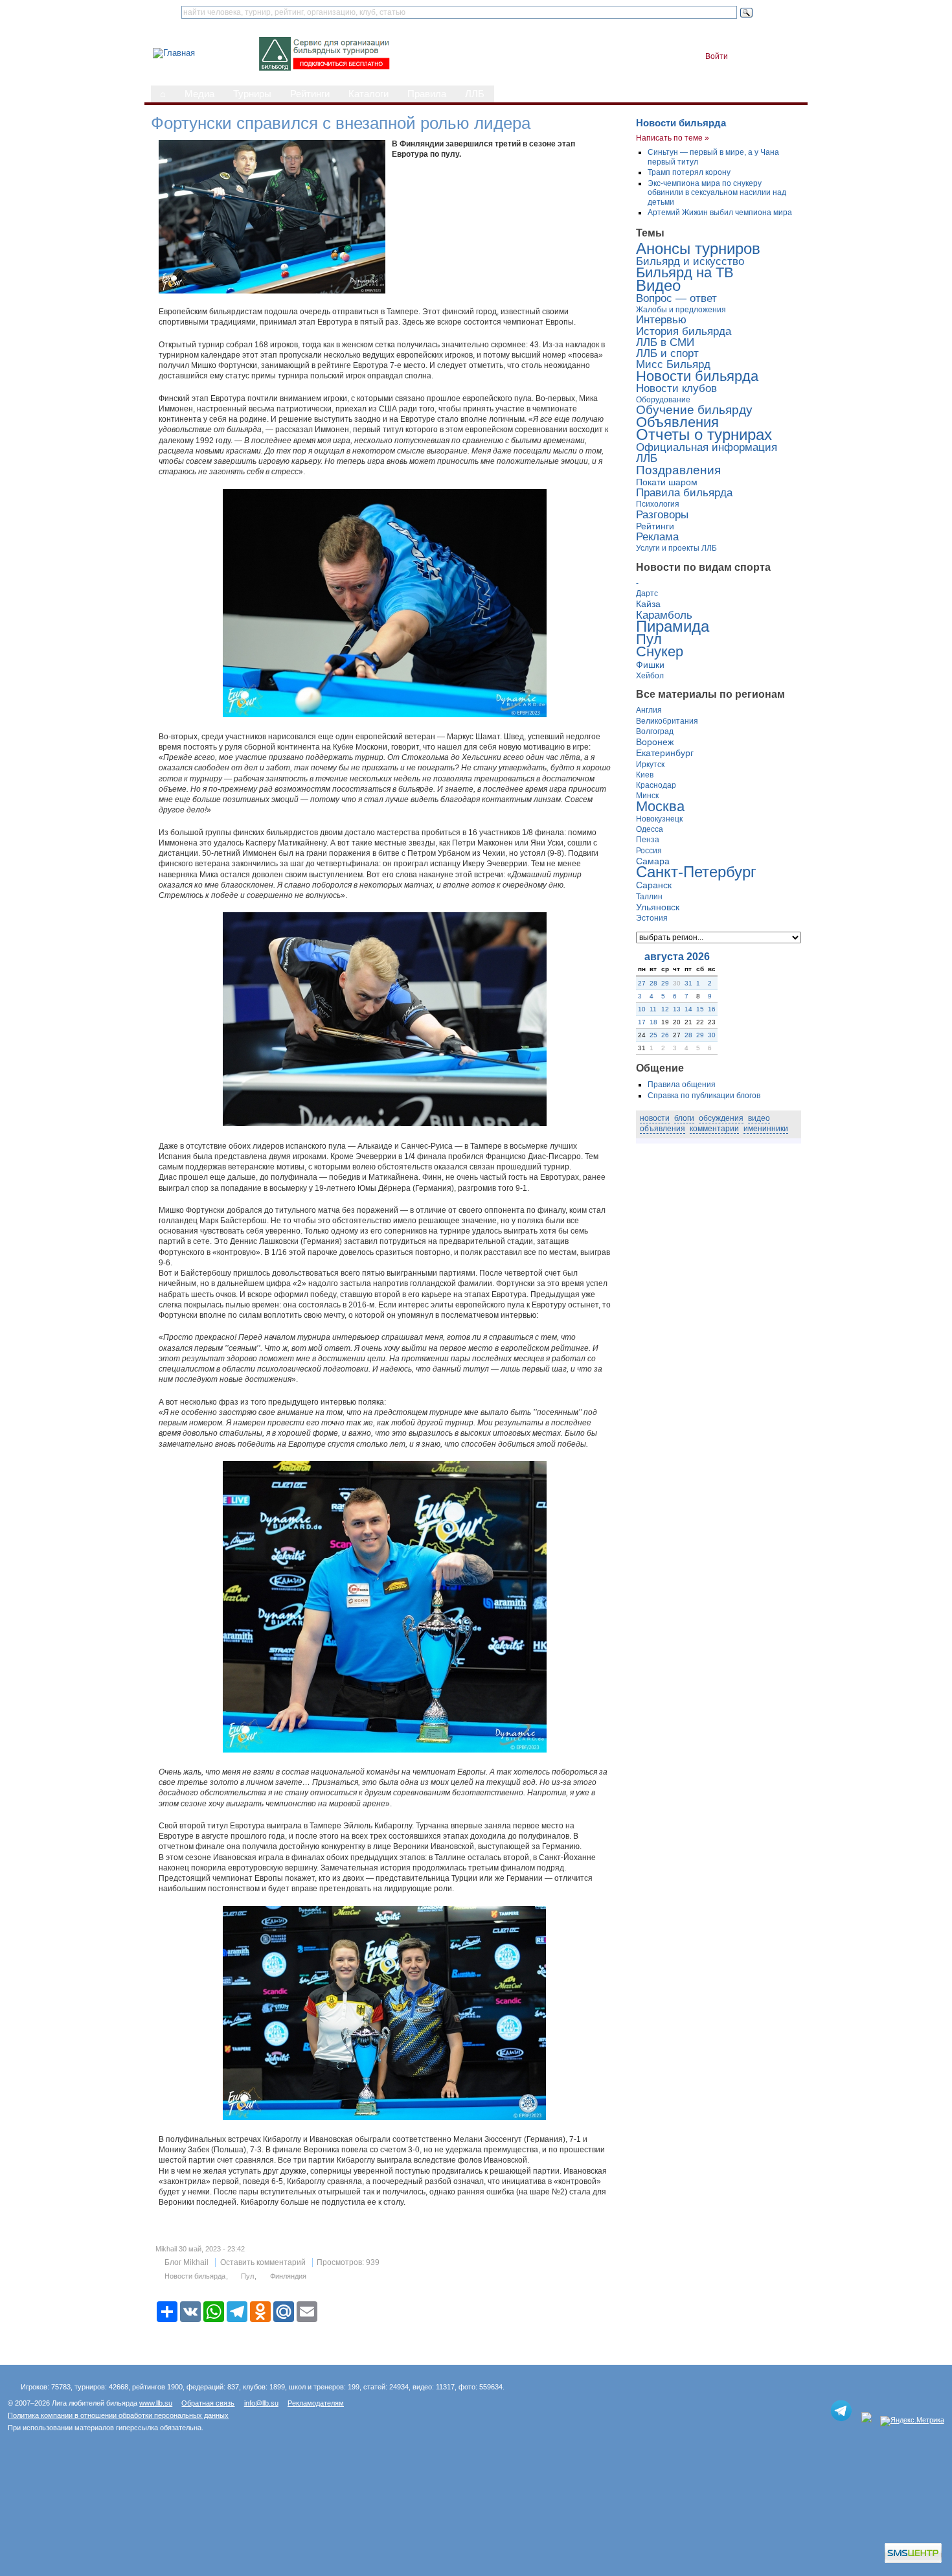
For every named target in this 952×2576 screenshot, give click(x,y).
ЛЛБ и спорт (667, 353)
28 (653, 983)
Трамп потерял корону (689, 172)
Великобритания (667, 721)
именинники (766, 1129)
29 (665, 983)
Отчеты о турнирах (704, 434)
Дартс (647, 593)
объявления (663, 1129)
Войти (717, 56)
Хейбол (650, 676)
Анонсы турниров (698, 248)
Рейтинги (310, 94)
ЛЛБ (475, 94)
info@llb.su (261, 2403)
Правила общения (682, 1085)
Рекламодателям (316, 2403)
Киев (645, 775)
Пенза (648, 840)
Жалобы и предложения (681, 310)
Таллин (649, 897)
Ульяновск (658, 907)
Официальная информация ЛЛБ (707, 453)
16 (712, 1009)
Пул (247, 2276)
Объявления (677, 422)
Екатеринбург (665, 753)
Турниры (252, 94)
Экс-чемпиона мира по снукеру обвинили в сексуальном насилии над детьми (717, 193)
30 (712, 1035)
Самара (653, 861)
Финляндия (288, 2276)
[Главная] (174, 53)
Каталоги (368, 94)
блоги (684, 1118)
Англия (649, 710)
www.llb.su (156, 2403)
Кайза (648, 604)
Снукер (660, 652)
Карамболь (664, 615)
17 (642, 1022)
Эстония (652, 918)
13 (677, 1009)
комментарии (714, 1129)
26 (665, 1035)
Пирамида (673, 626)
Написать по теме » (673, 138)
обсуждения (721, 1118)
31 (688, 983)
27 (642, 983)
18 (653, 1022)
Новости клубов (676, 388)
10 (642, 1009)
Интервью (661, 320)
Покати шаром (667, 482)
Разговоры (662, 515)
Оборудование (663, 400)
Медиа (199, 94)
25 (653, 1035)
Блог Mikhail (187, 2262)
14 (688, 1009)
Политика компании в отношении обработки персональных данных (118, 2415)
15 (700, 1009)
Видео (658, 285)
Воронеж (655, 742)
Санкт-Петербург (696, 872)
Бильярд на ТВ (685, 273)
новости (655, 1118)
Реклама (657, 537)
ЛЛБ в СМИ (665, 342)
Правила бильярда (684, 493)
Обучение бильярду (694, 410)
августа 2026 (677, 957)
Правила (427, 94)
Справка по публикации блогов (704, 1096)
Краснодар (656, 785)
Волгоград (655, 731)
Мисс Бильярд (673, 364)
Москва (660, 807)
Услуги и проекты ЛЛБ (676, 548)
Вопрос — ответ (676, 298)
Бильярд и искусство (690, 261)
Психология (658, 504)
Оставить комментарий (263, 2262)
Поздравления (678, 470)
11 (653, 1009)
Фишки (650, 665)
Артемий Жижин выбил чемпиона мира (720, 213)
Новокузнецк (659, 819)
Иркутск (650, 765)
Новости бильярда (195, 2276)
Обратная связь (208, 2403)
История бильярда (684, 331)
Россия (649, 851)
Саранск (654, 885)
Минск (647, 796)
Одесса (650, 829)
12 (665, 1009)
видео (759, 1118)
